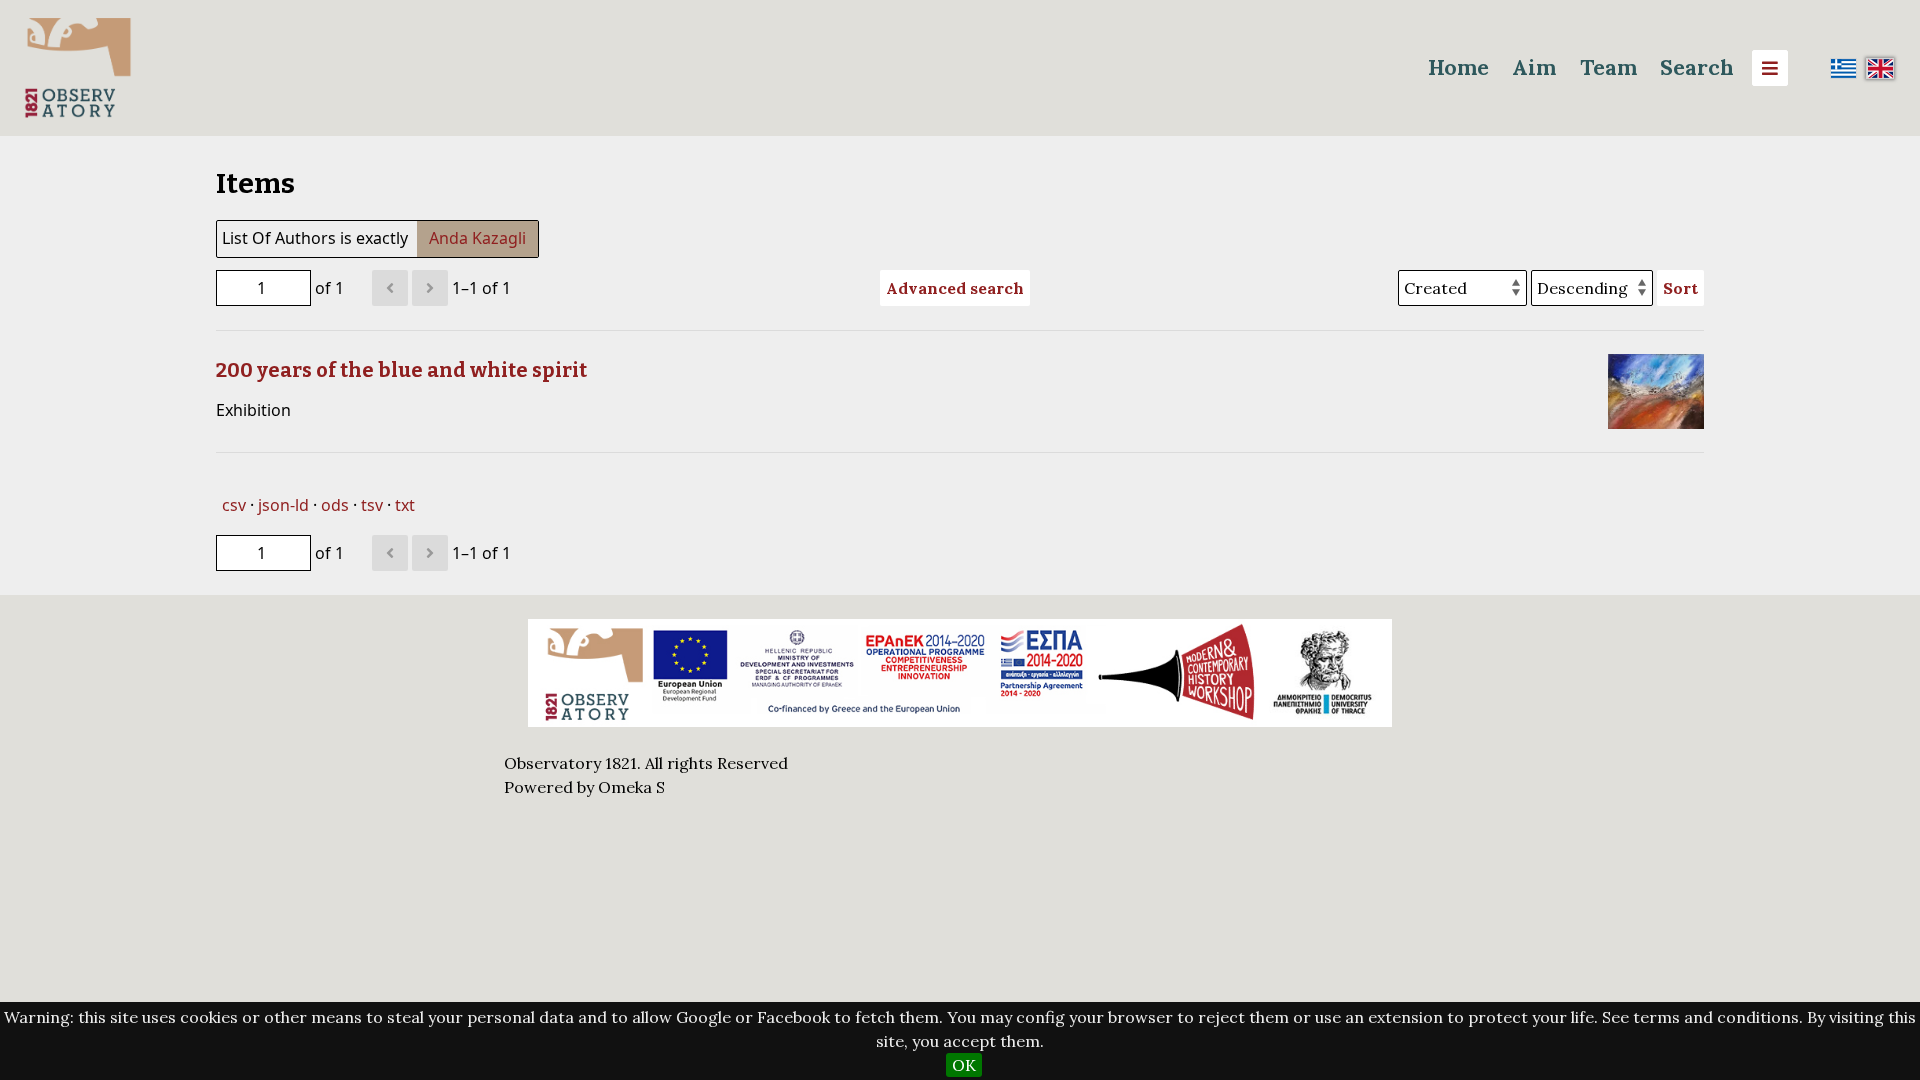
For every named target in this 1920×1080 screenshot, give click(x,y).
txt (405, 505)
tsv (372, 505)
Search (1697, 67)
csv (234, 505)
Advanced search (955, 288)
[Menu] (1770, 68)
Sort (1680, 288)
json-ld (283, 505)
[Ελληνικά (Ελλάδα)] (1844, 68)
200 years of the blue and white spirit (401, 370)
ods (335, 505)
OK (964, 1065)
